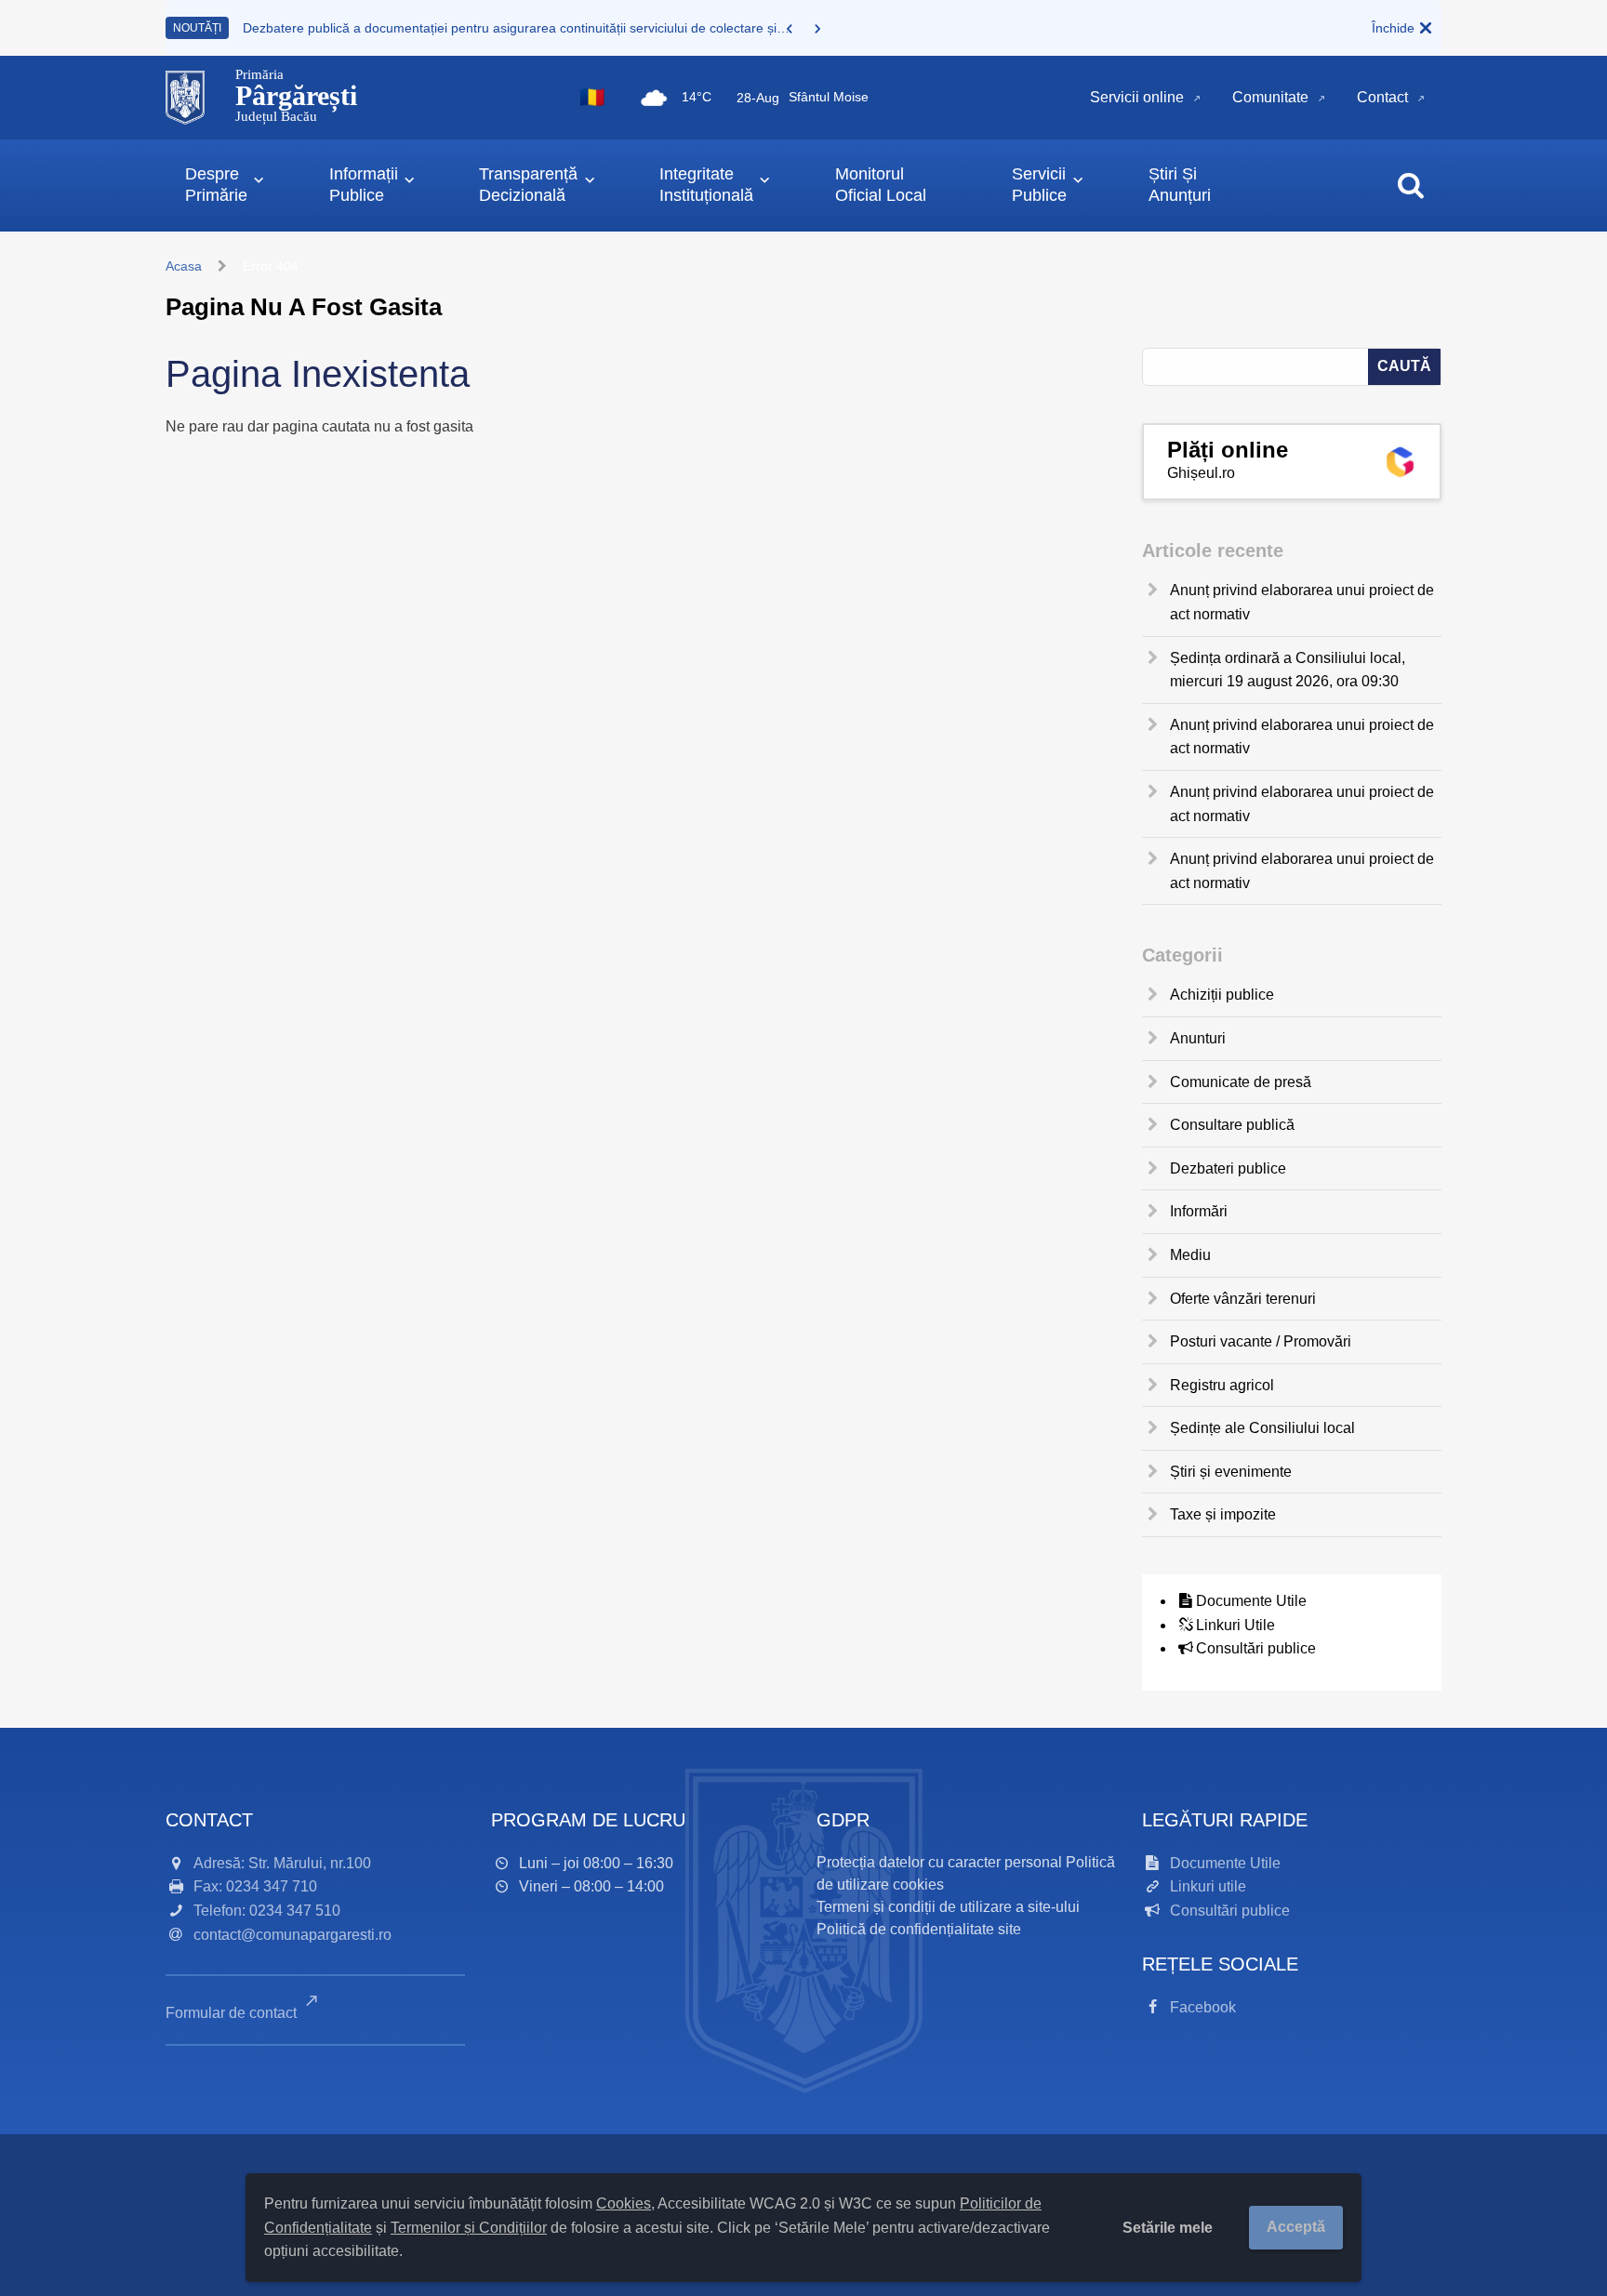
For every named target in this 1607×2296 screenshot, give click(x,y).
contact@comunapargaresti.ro (292, 1935)
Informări (1199, 1211)
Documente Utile (1251, 1601)
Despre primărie (216, 185)
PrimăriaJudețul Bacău (296, 96)
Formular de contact (233, 2013)
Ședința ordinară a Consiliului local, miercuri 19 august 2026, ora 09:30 (1288, 670)
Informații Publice (364, 185)
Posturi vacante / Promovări (1261, 1341)
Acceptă (1296, 2227)
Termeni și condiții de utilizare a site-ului (948, 1907)
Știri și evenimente (1231, 1472)
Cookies (624, 2203)
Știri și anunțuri (1180, 185)
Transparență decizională (528, 185)
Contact (1382, 97)
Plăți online (1228, 450)
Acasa (184, 266)
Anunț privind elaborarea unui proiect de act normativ (1302, 602)
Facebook (1203, 2007)
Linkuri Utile (1235, 1625)
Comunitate (1270, 97)
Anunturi (1198, 1038)
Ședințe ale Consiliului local (1262, 1428)
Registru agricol (1222, 1385)
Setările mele (1168, 2228)
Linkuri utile (1208, 1886)
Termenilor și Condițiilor (469, 2228)
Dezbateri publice (1228, 1168)
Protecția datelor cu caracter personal (939, 1862)
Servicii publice (1039, 185)
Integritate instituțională (706, 185)
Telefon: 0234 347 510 (267, 1911)
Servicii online (1137, 97)
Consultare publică (1232, 1125)
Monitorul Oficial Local (881, 185)
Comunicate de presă (1241, 1082)
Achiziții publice (1222, 995)
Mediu (1190, 1255)
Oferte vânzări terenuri (1243, 1299)
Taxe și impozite (1223, 1514)
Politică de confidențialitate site (919, 1929)
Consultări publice (1256, 1648)
